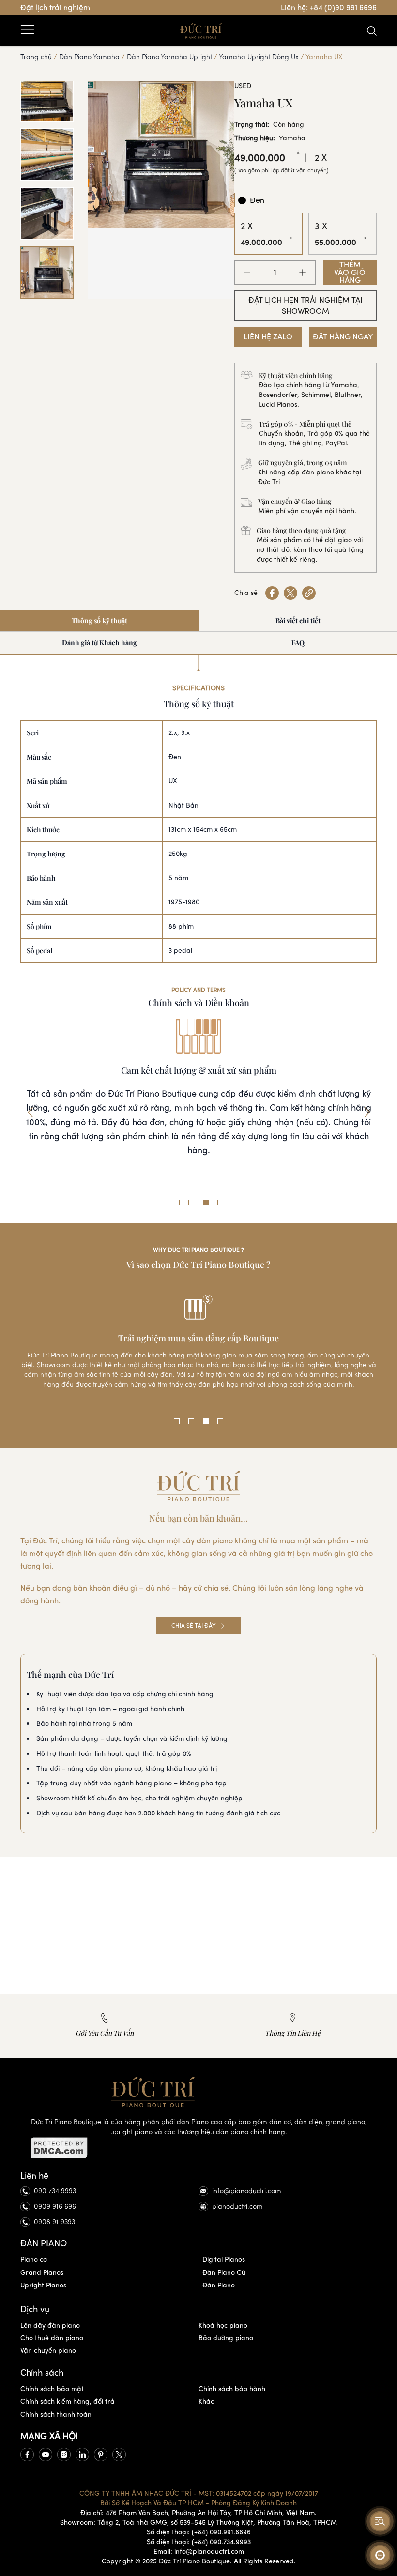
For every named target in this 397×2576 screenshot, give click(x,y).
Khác (206, 2401)
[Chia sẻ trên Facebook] (272, 593)
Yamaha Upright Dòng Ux (259, 57)
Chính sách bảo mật (52, 2389)
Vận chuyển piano (48, 2351)
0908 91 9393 (54, 2222)
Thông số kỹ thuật (99, 620)
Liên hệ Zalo (268, 337)
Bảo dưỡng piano (226, 2338)
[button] (30, 1113)
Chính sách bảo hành (232, 2389)
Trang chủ (36, 57)
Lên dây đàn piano (50, 2325)
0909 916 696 (55, 2206)
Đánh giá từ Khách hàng (99, 643)
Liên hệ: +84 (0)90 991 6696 (329, 8)
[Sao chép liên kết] (309, 593)
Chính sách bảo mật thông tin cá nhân (199, 1070)
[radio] (251, 200)
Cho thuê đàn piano (52, 2338)
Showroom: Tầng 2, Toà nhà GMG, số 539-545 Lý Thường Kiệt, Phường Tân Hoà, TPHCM (198, 2523)
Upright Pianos (43, 2285)
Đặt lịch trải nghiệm (55, 8)
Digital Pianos (224, 2260)
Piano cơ (34, 2260)
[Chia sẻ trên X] (290, 593)
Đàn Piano (219, 2285)
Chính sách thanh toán (56, 2415)
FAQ (298, 643)
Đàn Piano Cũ (224, 2273)
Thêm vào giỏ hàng (350, 273)
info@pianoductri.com (247, 2191)
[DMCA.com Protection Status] (198, 2148)
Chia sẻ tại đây (194, 1626)
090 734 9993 (55, 2191)
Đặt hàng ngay (343, 337)
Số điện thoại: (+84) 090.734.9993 (199, 2542)
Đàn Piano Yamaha (89, 57)
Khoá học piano (223, 2325)
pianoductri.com (237, 2206)
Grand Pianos (42, 2273)
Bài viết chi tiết (298, 620)
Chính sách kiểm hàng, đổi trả (68, 2401)
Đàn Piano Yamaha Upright (169, 57)
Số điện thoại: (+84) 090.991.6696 (199, 2532)
